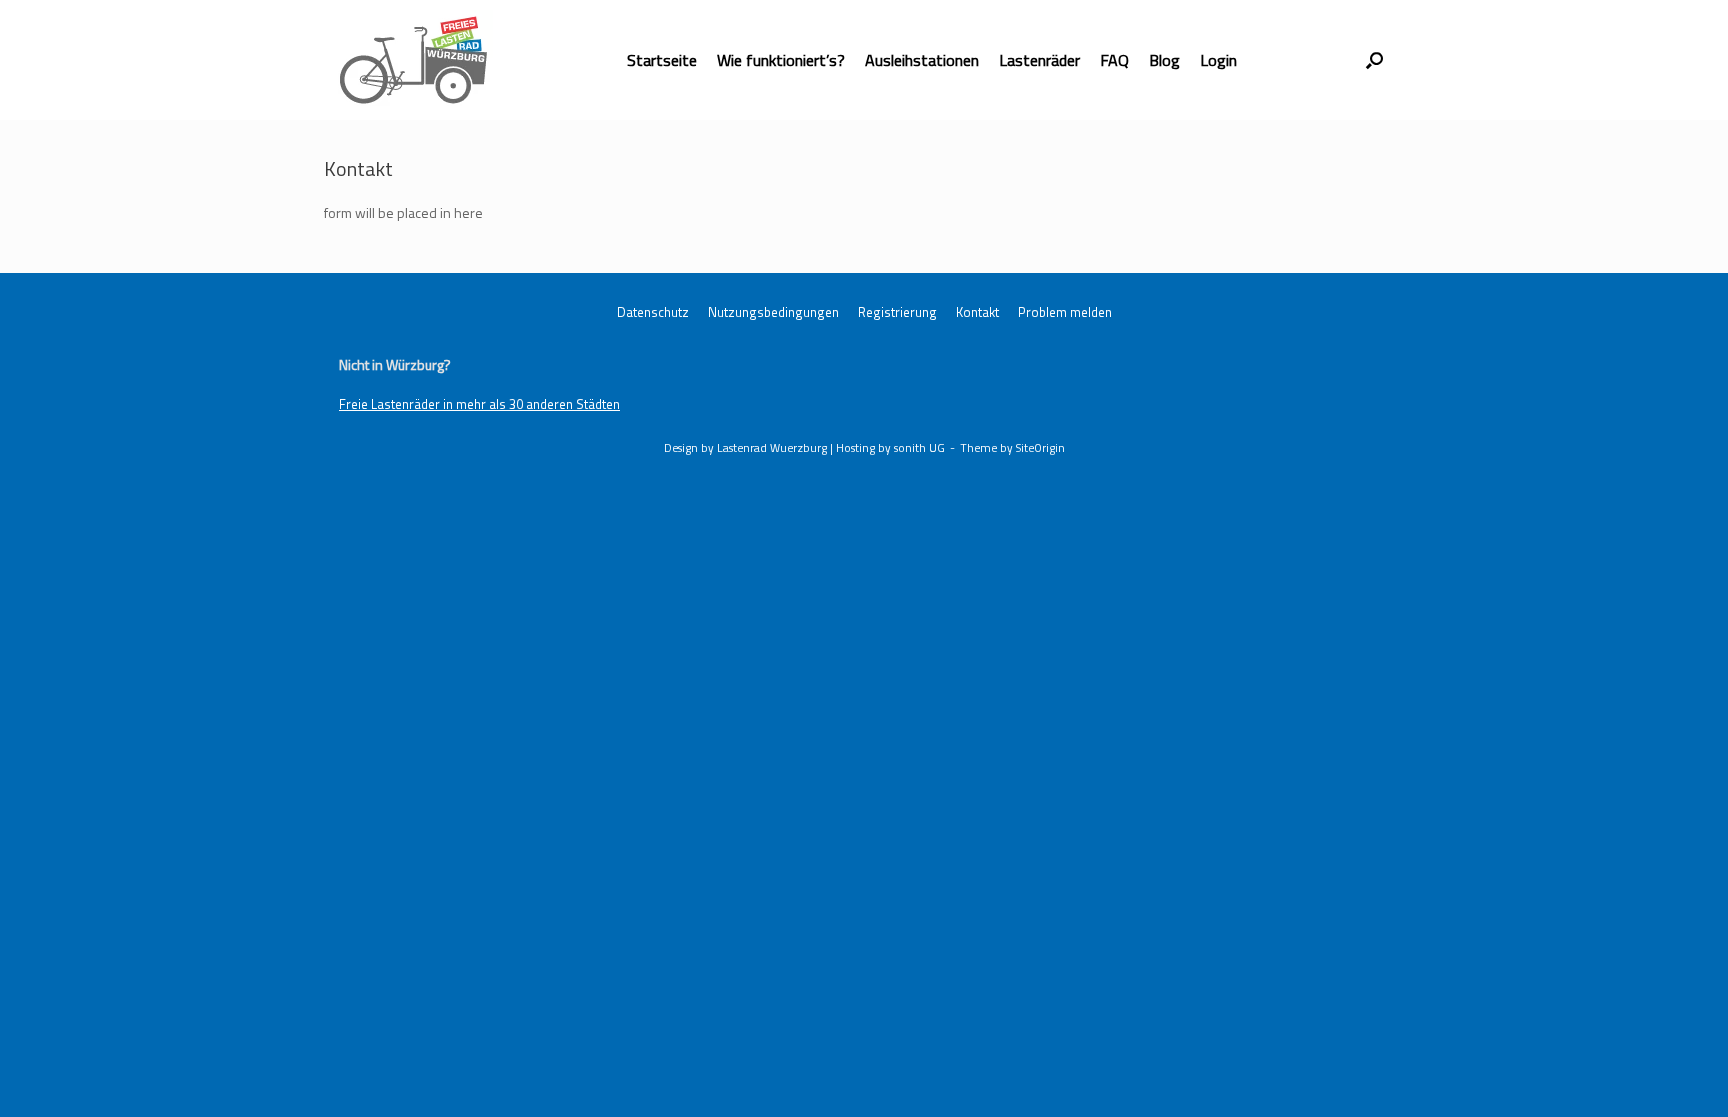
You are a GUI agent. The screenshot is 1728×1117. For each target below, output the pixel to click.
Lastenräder (1039, 60)
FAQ (1114, 60)
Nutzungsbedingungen (773, 312)
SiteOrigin (1040, 447)
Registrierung (897, 312)
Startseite (662, 60)
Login (1218, 60)
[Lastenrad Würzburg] (413, 60)
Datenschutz (653, 312)
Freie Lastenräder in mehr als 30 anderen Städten (479, 404)
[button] (1374, 60)
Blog (1164, 60)
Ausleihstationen (922, 60)
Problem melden (1065, 312)
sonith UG (919, 447)
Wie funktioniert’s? (781, 60)
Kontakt (977, 312)
